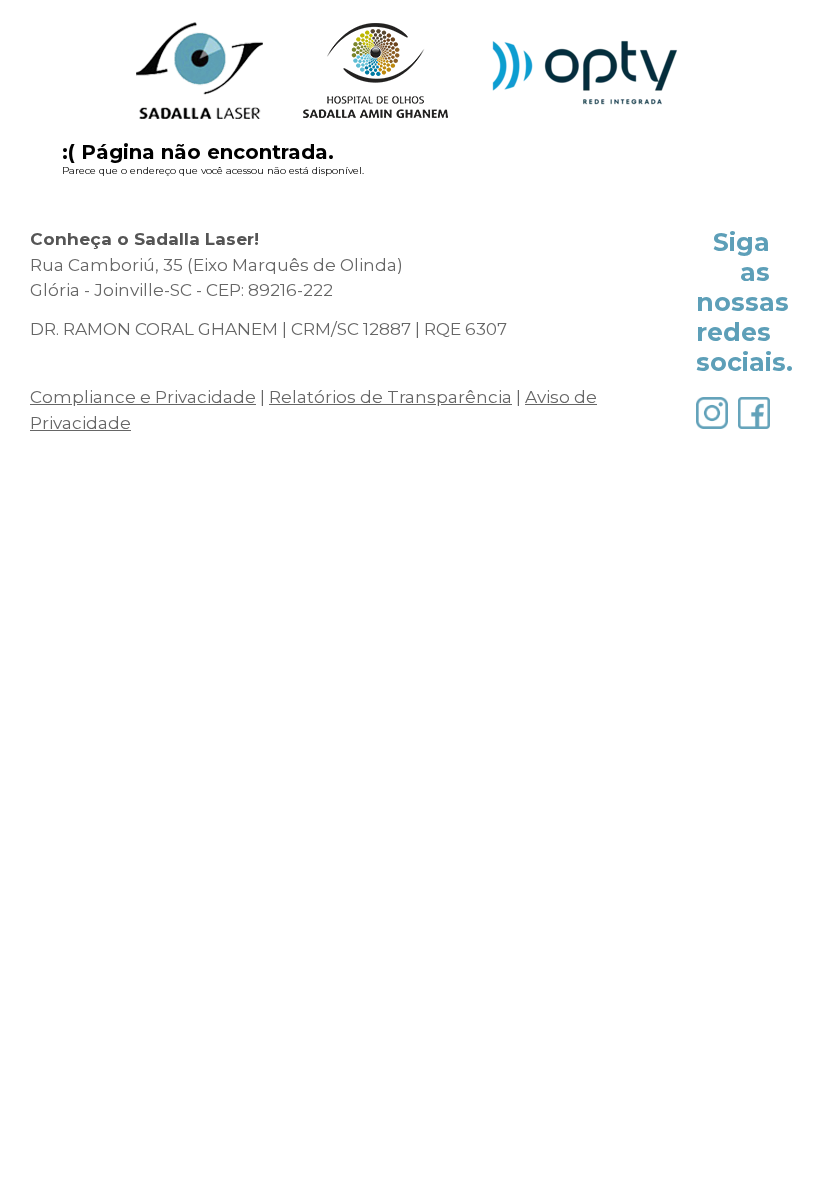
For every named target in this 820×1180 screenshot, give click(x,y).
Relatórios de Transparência (390, 397)
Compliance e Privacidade (143, 397)
